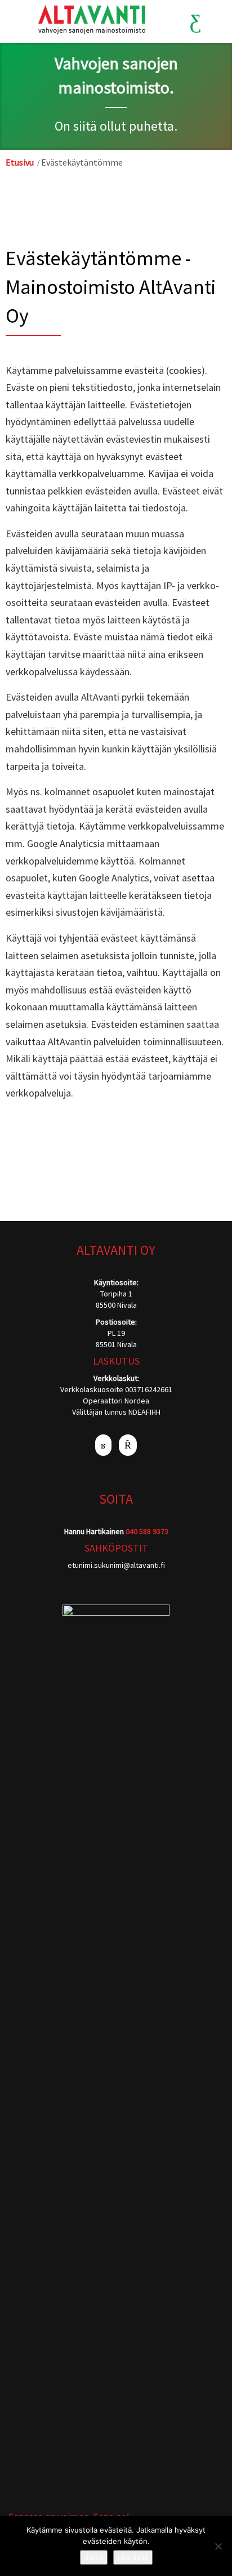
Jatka (94, 2557)
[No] (218, 2546)
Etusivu (20, 162)
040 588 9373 (147, 1531)
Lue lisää (133, 2557)
